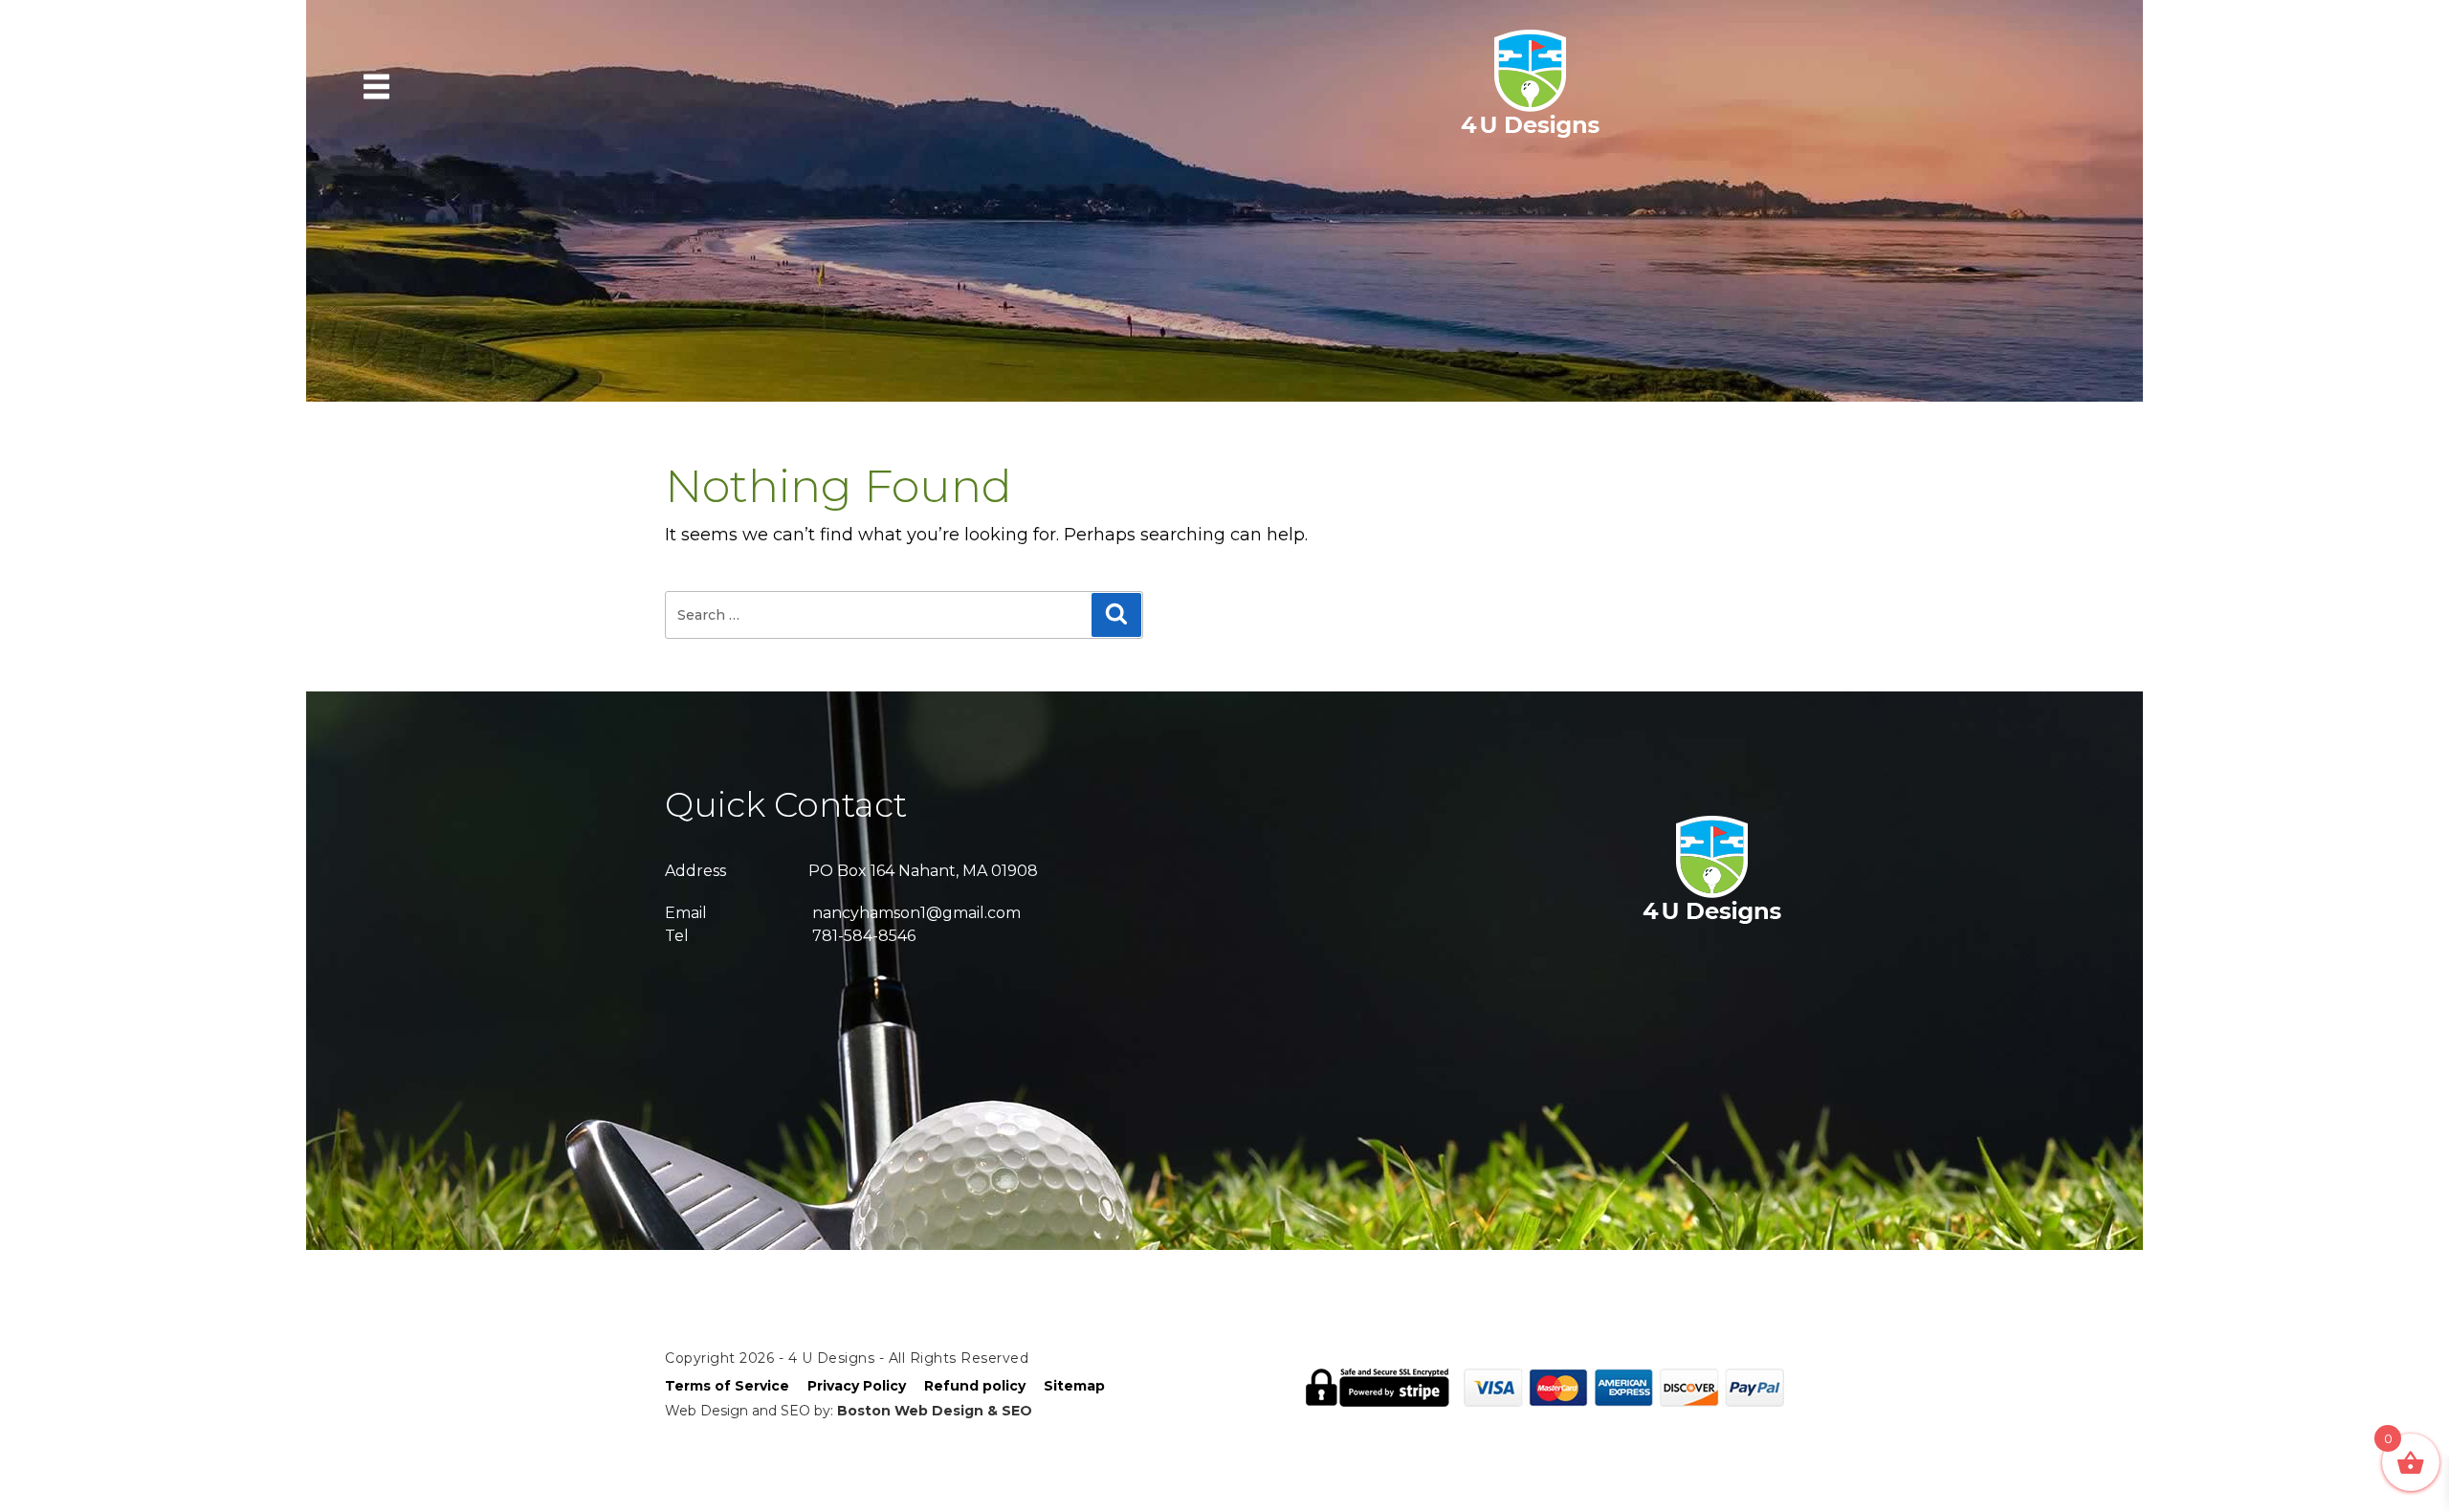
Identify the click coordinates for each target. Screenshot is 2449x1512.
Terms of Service (727, 1386)
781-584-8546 (864, 936)
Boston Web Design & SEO (935, 1411)
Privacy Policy (857, 1386)
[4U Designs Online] (1531, 136)
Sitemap (1074, 1386)
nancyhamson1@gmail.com (916, 913)
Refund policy (975, 1386)
